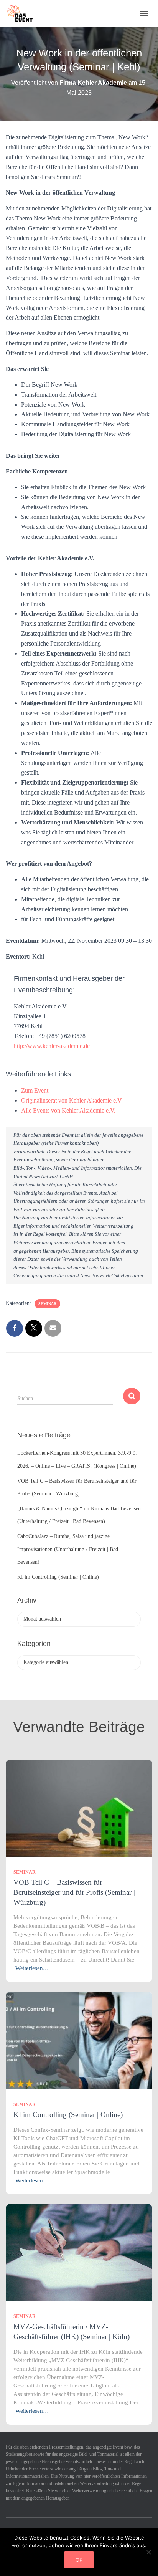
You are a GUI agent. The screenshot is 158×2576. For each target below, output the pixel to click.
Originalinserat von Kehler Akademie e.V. (72, 1100)
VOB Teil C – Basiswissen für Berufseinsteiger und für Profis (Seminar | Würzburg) (74, 1892)
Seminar (47, 1304)
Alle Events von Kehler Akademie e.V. (68, 1110)
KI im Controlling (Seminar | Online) (58, 1577)
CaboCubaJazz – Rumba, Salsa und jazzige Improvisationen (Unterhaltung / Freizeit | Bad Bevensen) (68, 1549)
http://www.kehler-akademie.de (52, 1046)
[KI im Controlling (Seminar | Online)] (79, 2040)
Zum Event (35, 1090)
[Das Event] (23, 13)
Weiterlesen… (32, 1968)
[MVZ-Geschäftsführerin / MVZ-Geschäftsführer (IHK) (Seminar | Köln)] (79, 2252)
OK (79, 2560)
